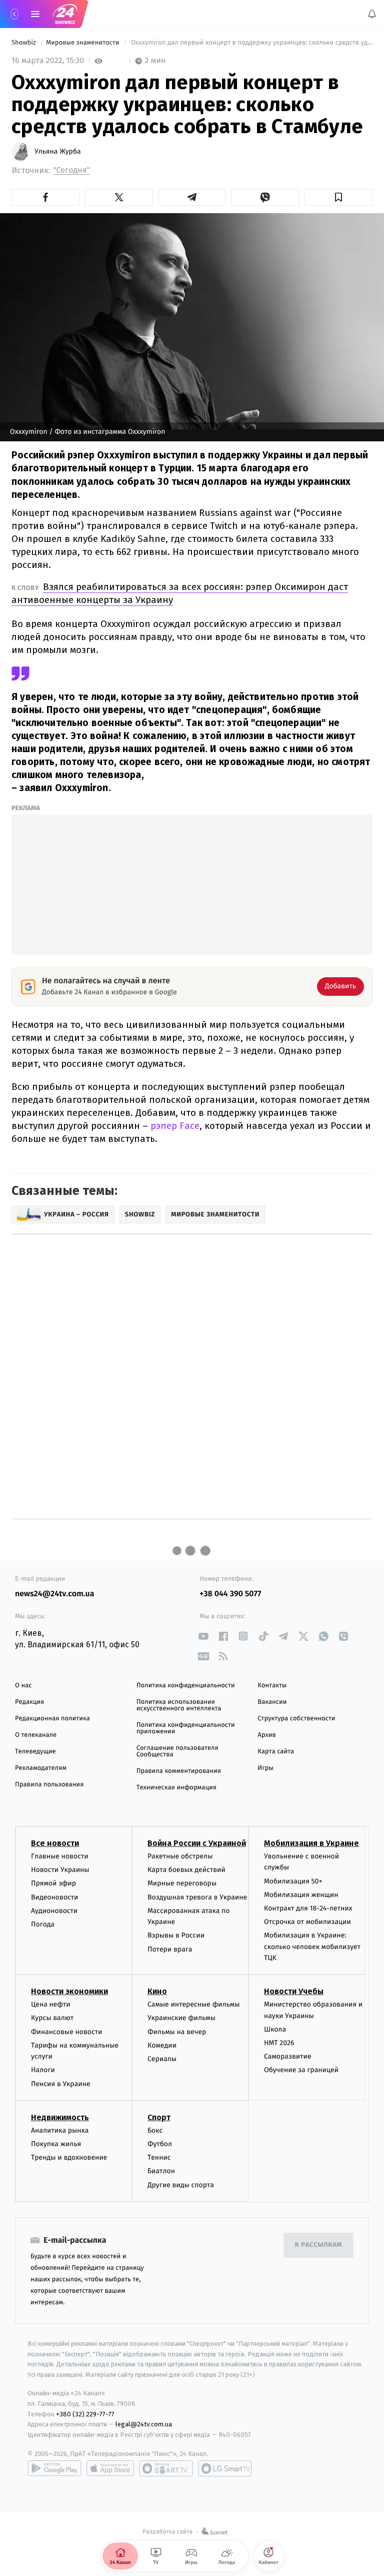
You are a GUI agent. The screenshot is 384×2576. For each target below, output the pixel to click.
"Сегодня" (71, 170)
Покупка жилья (56, 2144)
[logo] (65, 14)
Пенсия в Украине (61, 2083)
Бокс (155, 2130)
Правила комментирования (179, 1771)
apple (110, 2468)
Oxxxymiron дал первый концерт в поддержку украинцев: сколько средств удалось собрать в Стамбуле (251, 43)
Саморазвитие (288, 2056)
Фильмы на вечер (177, 2031)
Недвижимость (60, 2117)
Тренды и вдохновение (69, 2157)
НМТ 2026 (279, 2043)
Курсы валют (52, 2018)
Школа (275, 2029)
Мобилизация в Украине (311, 1843)
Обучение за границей (301, 2070)
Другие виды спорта (181, 2184)
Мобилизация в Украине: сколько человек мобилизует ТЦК (312, 1947)
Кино (157, 1991)
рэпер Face (175, 1126)
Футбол (160, 2144)
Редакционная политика (52, 1719)
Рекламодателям (41, 1768)
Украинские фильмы (181, 2018)
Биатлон (161, 2171)
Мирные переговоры (182, 1883)
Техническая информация (176, 1788)
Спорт (159, 2117)
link (203, 1636)
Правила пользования (49, 1785)
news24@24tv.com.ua (55, 1594)
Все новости (55, 1843)
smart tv (166, 2468)
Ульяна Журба (58, 152)
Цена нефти (51, 2004)
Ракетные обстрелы (180, 1856)
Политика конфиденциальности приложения (186, 1728)
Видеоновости (55, 1897)
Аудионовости (54, 1910)
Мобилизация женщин (301, 1895)
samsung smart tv (225, 2468)
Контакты (272, 1686)
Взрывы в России (176, 1935)
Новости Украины (60, 1870)
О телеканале (36, 1735)
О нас (23, 1686)
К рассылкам (318, 2245)
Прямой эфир (53, 1883)
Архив (267, 1735)
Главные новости (60, 1856)
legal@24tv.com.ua (144, 2424)
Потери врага (170, 1949)
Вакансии (272, 1702)
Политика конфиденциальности (186, 1686)
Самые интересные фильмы (193, 2004)
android (54, 2468)
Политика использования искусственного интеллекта (179, 1705)
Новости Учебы (294, 1991)
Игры (265, 1768)
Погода (43, 1924)
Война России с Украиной (197, 1843)
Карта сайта (276, 1752)
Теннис (159, 2157)
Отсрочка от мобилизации (307, 1922)
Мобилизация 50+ (293, 1881)
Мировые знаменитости (83, 43)
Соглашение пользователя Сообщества (177, 1751)
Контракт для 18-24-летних (308, 1908)
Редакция (29, 1702)
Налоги (43, 2070)
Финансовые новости (66, 2031)
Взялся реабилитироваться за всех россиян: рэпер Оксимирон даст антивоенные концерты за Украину (180, 593)
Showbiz (24, 43)
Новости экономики (69, 1991)
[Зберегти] (338, 197)
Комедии (162, 2045)
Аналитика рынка (60, 2130)
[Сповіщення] (372, 14)
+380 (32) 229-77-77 (85, 2414)
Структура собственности (296, 1719)
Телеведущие (35, 1752)
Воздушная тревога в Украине (197, 1897)
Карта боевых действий (186, 1870)
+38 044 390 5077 (230, 1594)
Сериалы (162, 2059)
